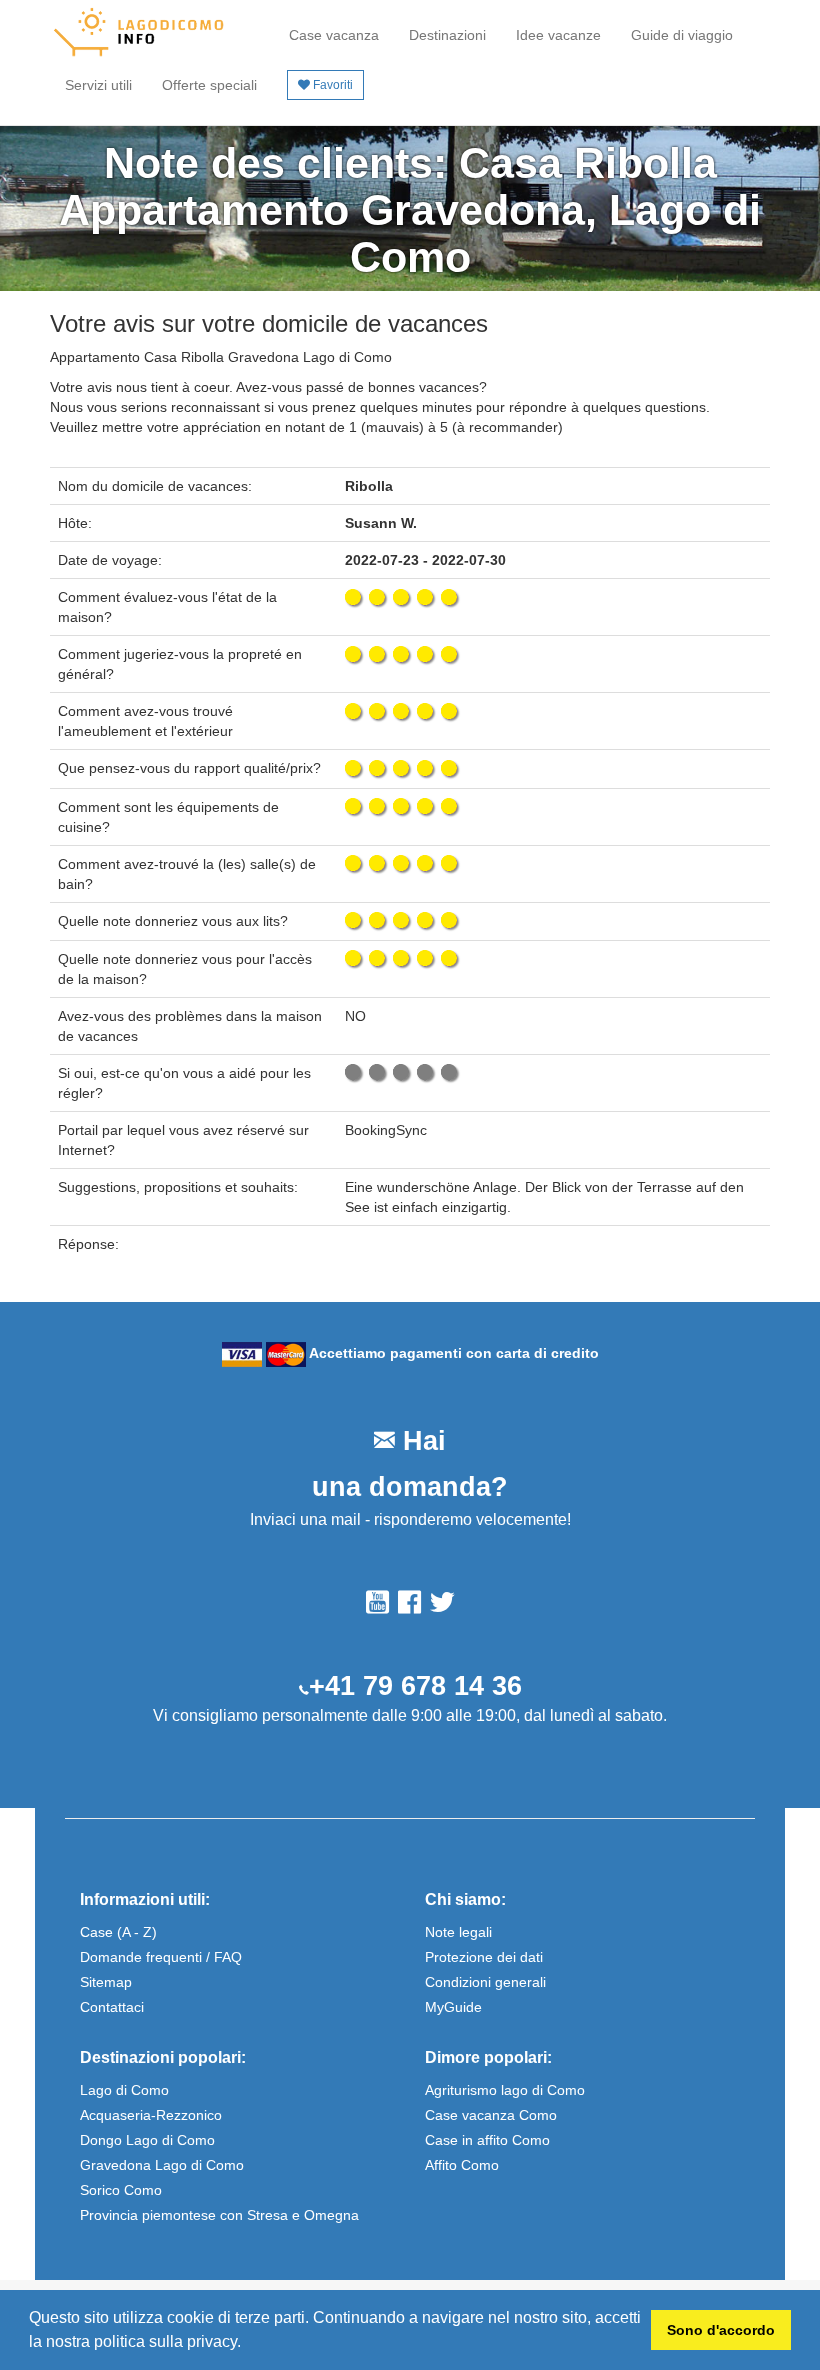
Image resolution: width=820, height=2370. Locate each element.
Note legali (458, 1932)
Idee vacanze (558, 35)
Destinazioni (447, 35)
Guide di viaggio (682, 35)
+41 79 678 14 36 (415, 1686)
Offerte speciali (209, 85)
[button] (248, 2344)
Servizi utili (98, 85)
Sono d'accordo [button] (721, 2330)
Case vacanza (334, 35)
